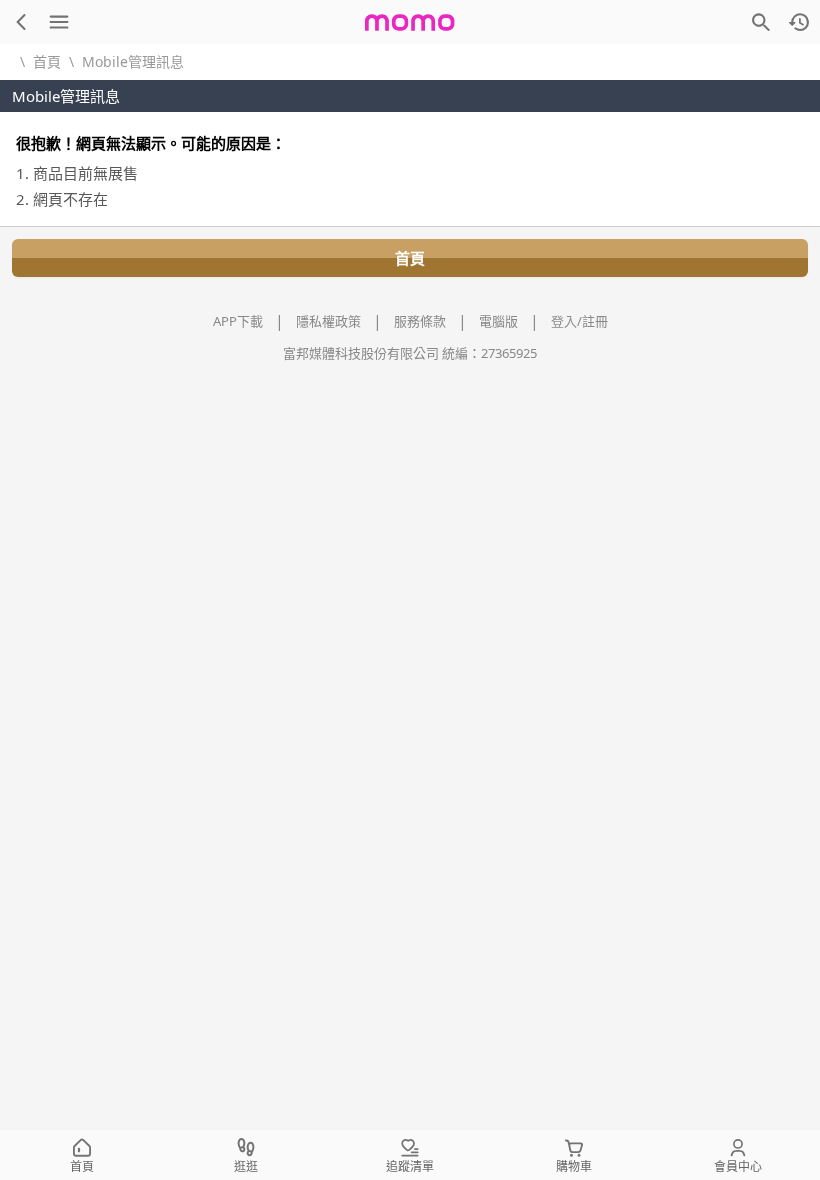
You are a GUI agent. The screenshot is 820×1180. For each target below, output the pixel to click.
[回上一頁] (21, 22)
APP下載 (238, 321)
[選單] (59, 22)
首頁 (47, 61)
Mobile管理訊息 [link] (133, 61)
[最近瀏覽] (799, 22)
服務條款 (420, 321)
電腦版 (498, 321)
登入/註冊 (579, 321)
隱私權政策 (328, 321)
